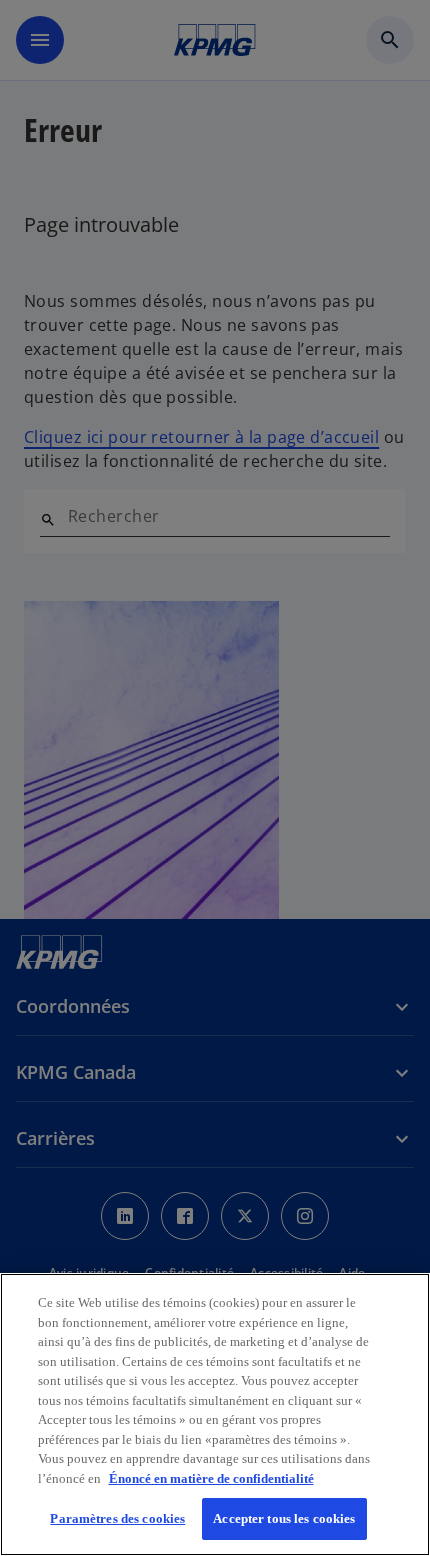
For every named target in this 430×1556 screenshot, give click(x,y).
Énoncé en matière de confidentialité (211, 1478)
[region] (215, 1414)
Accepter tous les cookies (284, 1518)
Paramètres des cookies (117, 1518)
